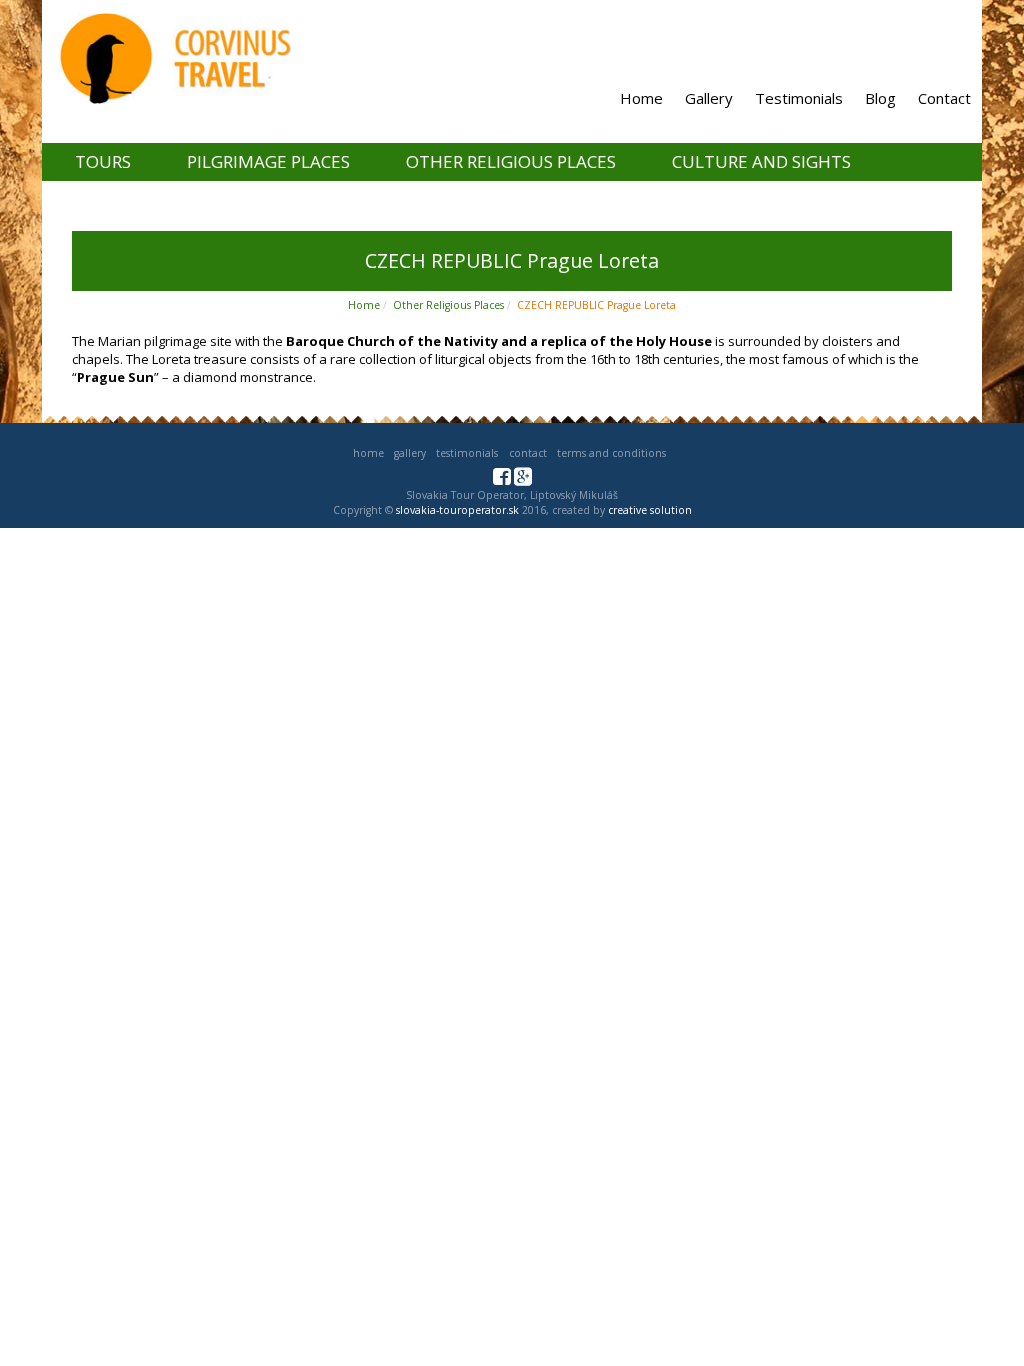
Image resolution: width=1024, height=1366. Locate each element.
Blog (880, 98)
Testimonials (799, 98)
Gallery (709, 98)
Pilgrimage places (268, 161)
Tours (103, 161)
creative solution (650, 510)
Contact (944, 98)
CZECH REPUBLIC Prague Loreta (596, 305)
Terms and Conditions (611, 453)
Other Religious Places (511, 161)
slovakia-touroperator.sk (457, 510)
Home (641, 98)
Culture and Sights (761, 161)
